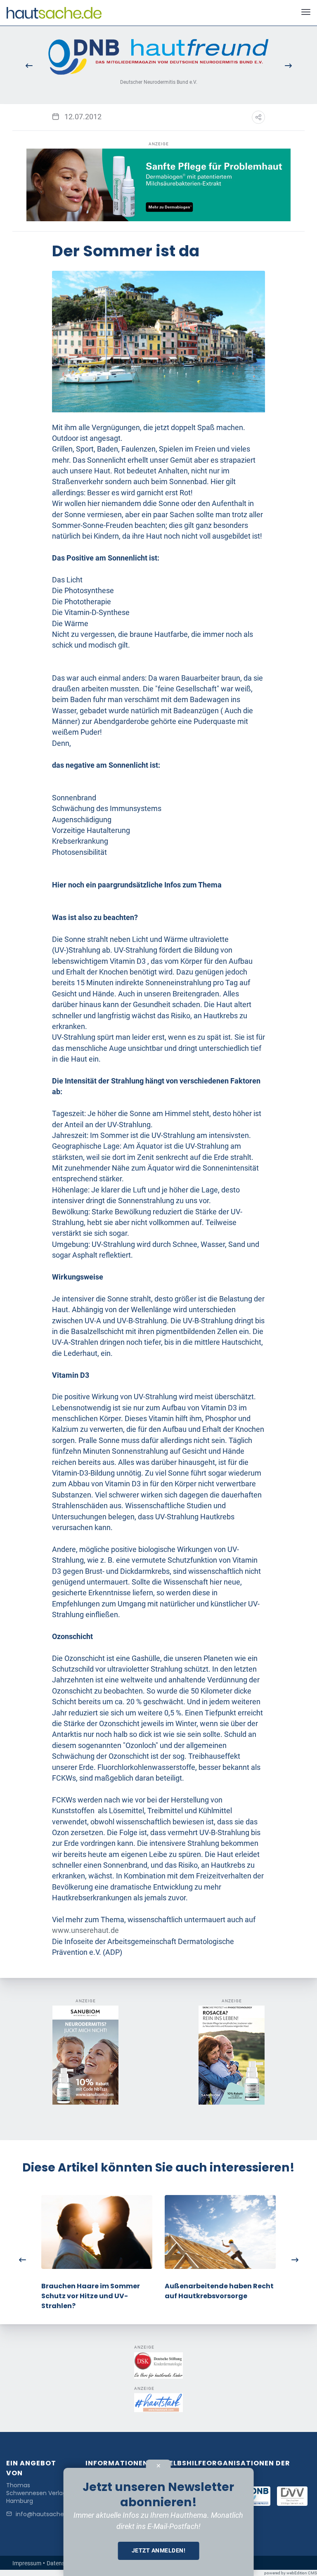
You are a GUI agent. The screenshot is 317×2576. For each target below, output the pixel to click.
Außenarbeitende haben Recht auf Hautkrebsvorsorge (219, 2291)
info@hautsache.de (44, 2514)
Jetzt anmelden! (159, 2550)
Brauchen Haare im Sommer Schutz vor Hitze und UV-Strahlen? (91, 2296)
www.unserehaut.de (85, 1930)
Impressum (27, 2563)
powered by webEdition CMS (291, 2573)
